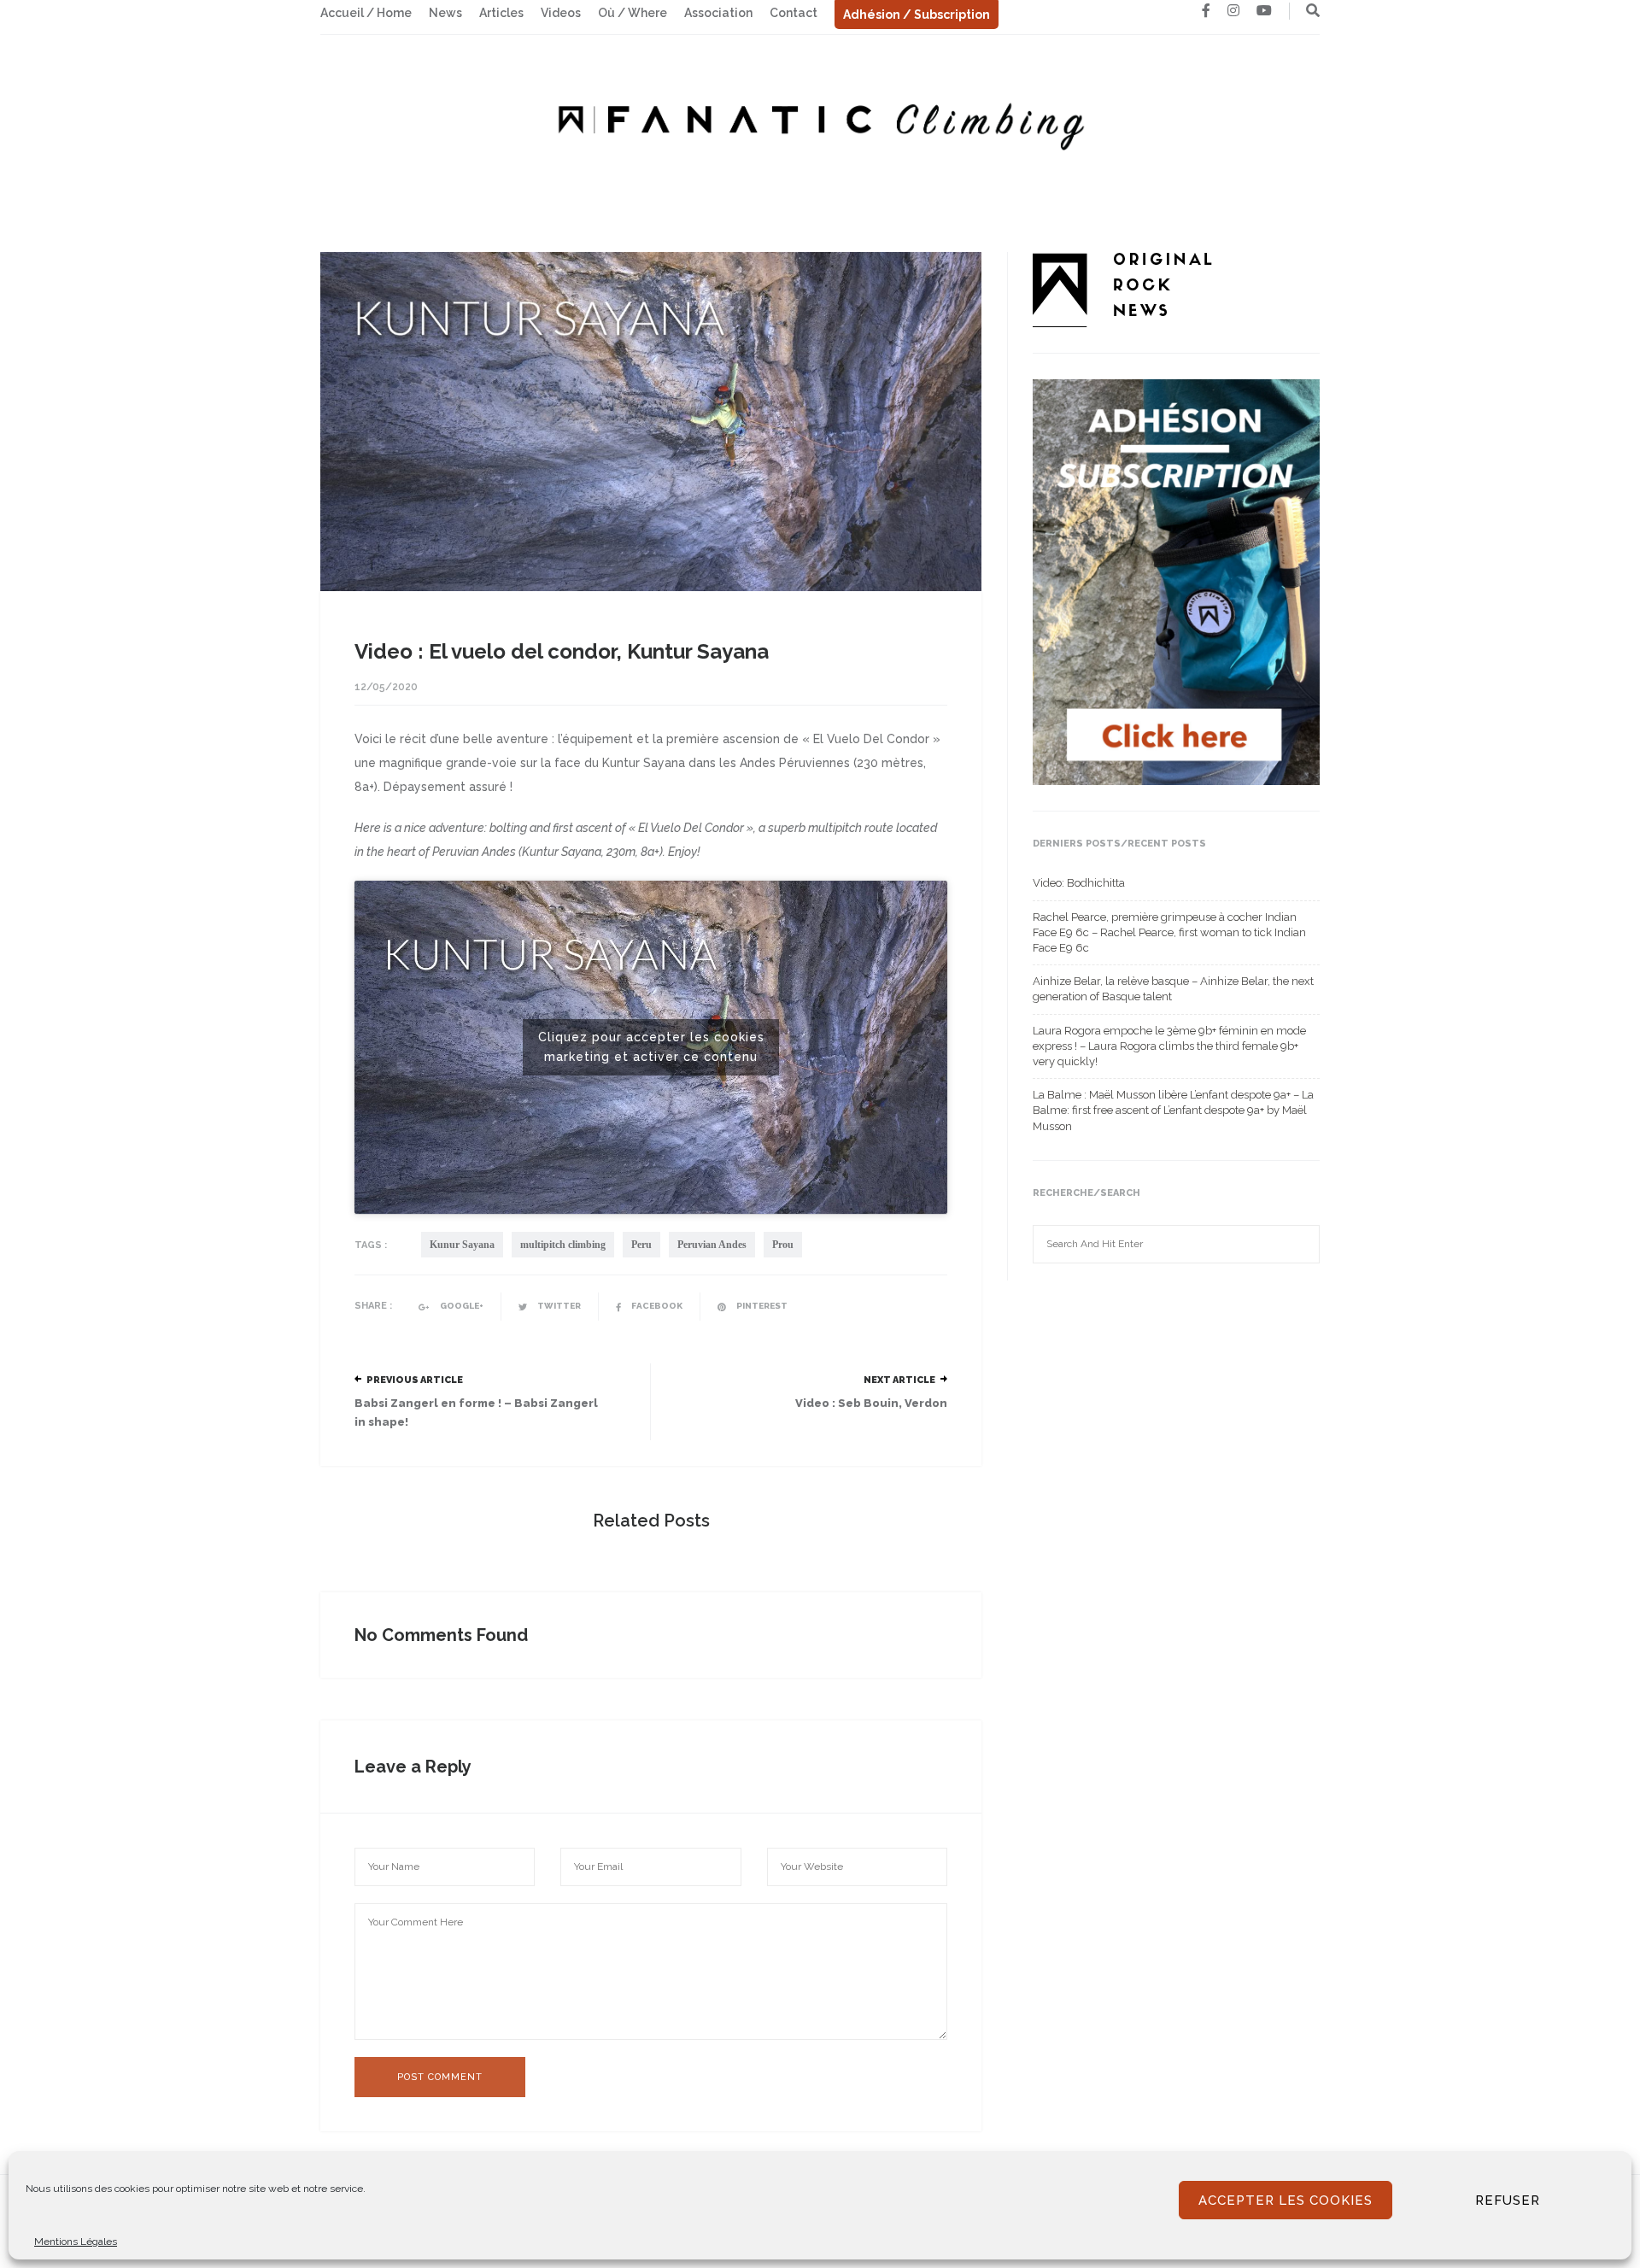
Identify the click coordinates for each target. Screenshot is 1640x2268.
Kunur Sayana (462, 1245)
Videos (561, 13)
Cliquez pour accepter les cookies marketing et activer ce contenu (651, 1047)
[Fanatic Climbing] (820, 121)
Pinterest (761, 1306)
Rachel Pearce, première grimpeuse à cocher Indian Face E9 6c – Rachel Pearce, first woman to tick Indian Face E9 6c (1169, 932)
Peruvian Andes (712, 1245)
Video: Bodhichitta (1079, 883)
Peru (641, 1245)
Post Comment (440, 2077)
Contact (794, 13)
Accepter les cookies (1286, 2201)
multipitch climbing (563, 1245)
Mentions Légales (76, 2242)
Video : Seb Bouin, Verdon (871, 1403)
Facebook (656, 1306)
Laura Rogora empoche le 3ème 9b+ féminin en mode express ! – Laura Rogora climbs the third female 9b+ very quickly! (1169, 1046)
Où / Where (633, 13)
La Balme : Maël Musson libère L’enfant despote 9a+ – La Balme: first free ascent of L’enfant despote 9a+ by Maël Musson (1173, 1110)
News (445, 13)
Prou (783, 1245)
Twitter (558, 1306)
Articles (501, 13)
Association (718, 13)
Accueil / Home (366, 13)
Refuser (1508, 2201)
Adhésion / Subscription (917, 15)
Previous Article (415, 1380)
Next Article (899, 1380)
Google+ (461, 1306)
